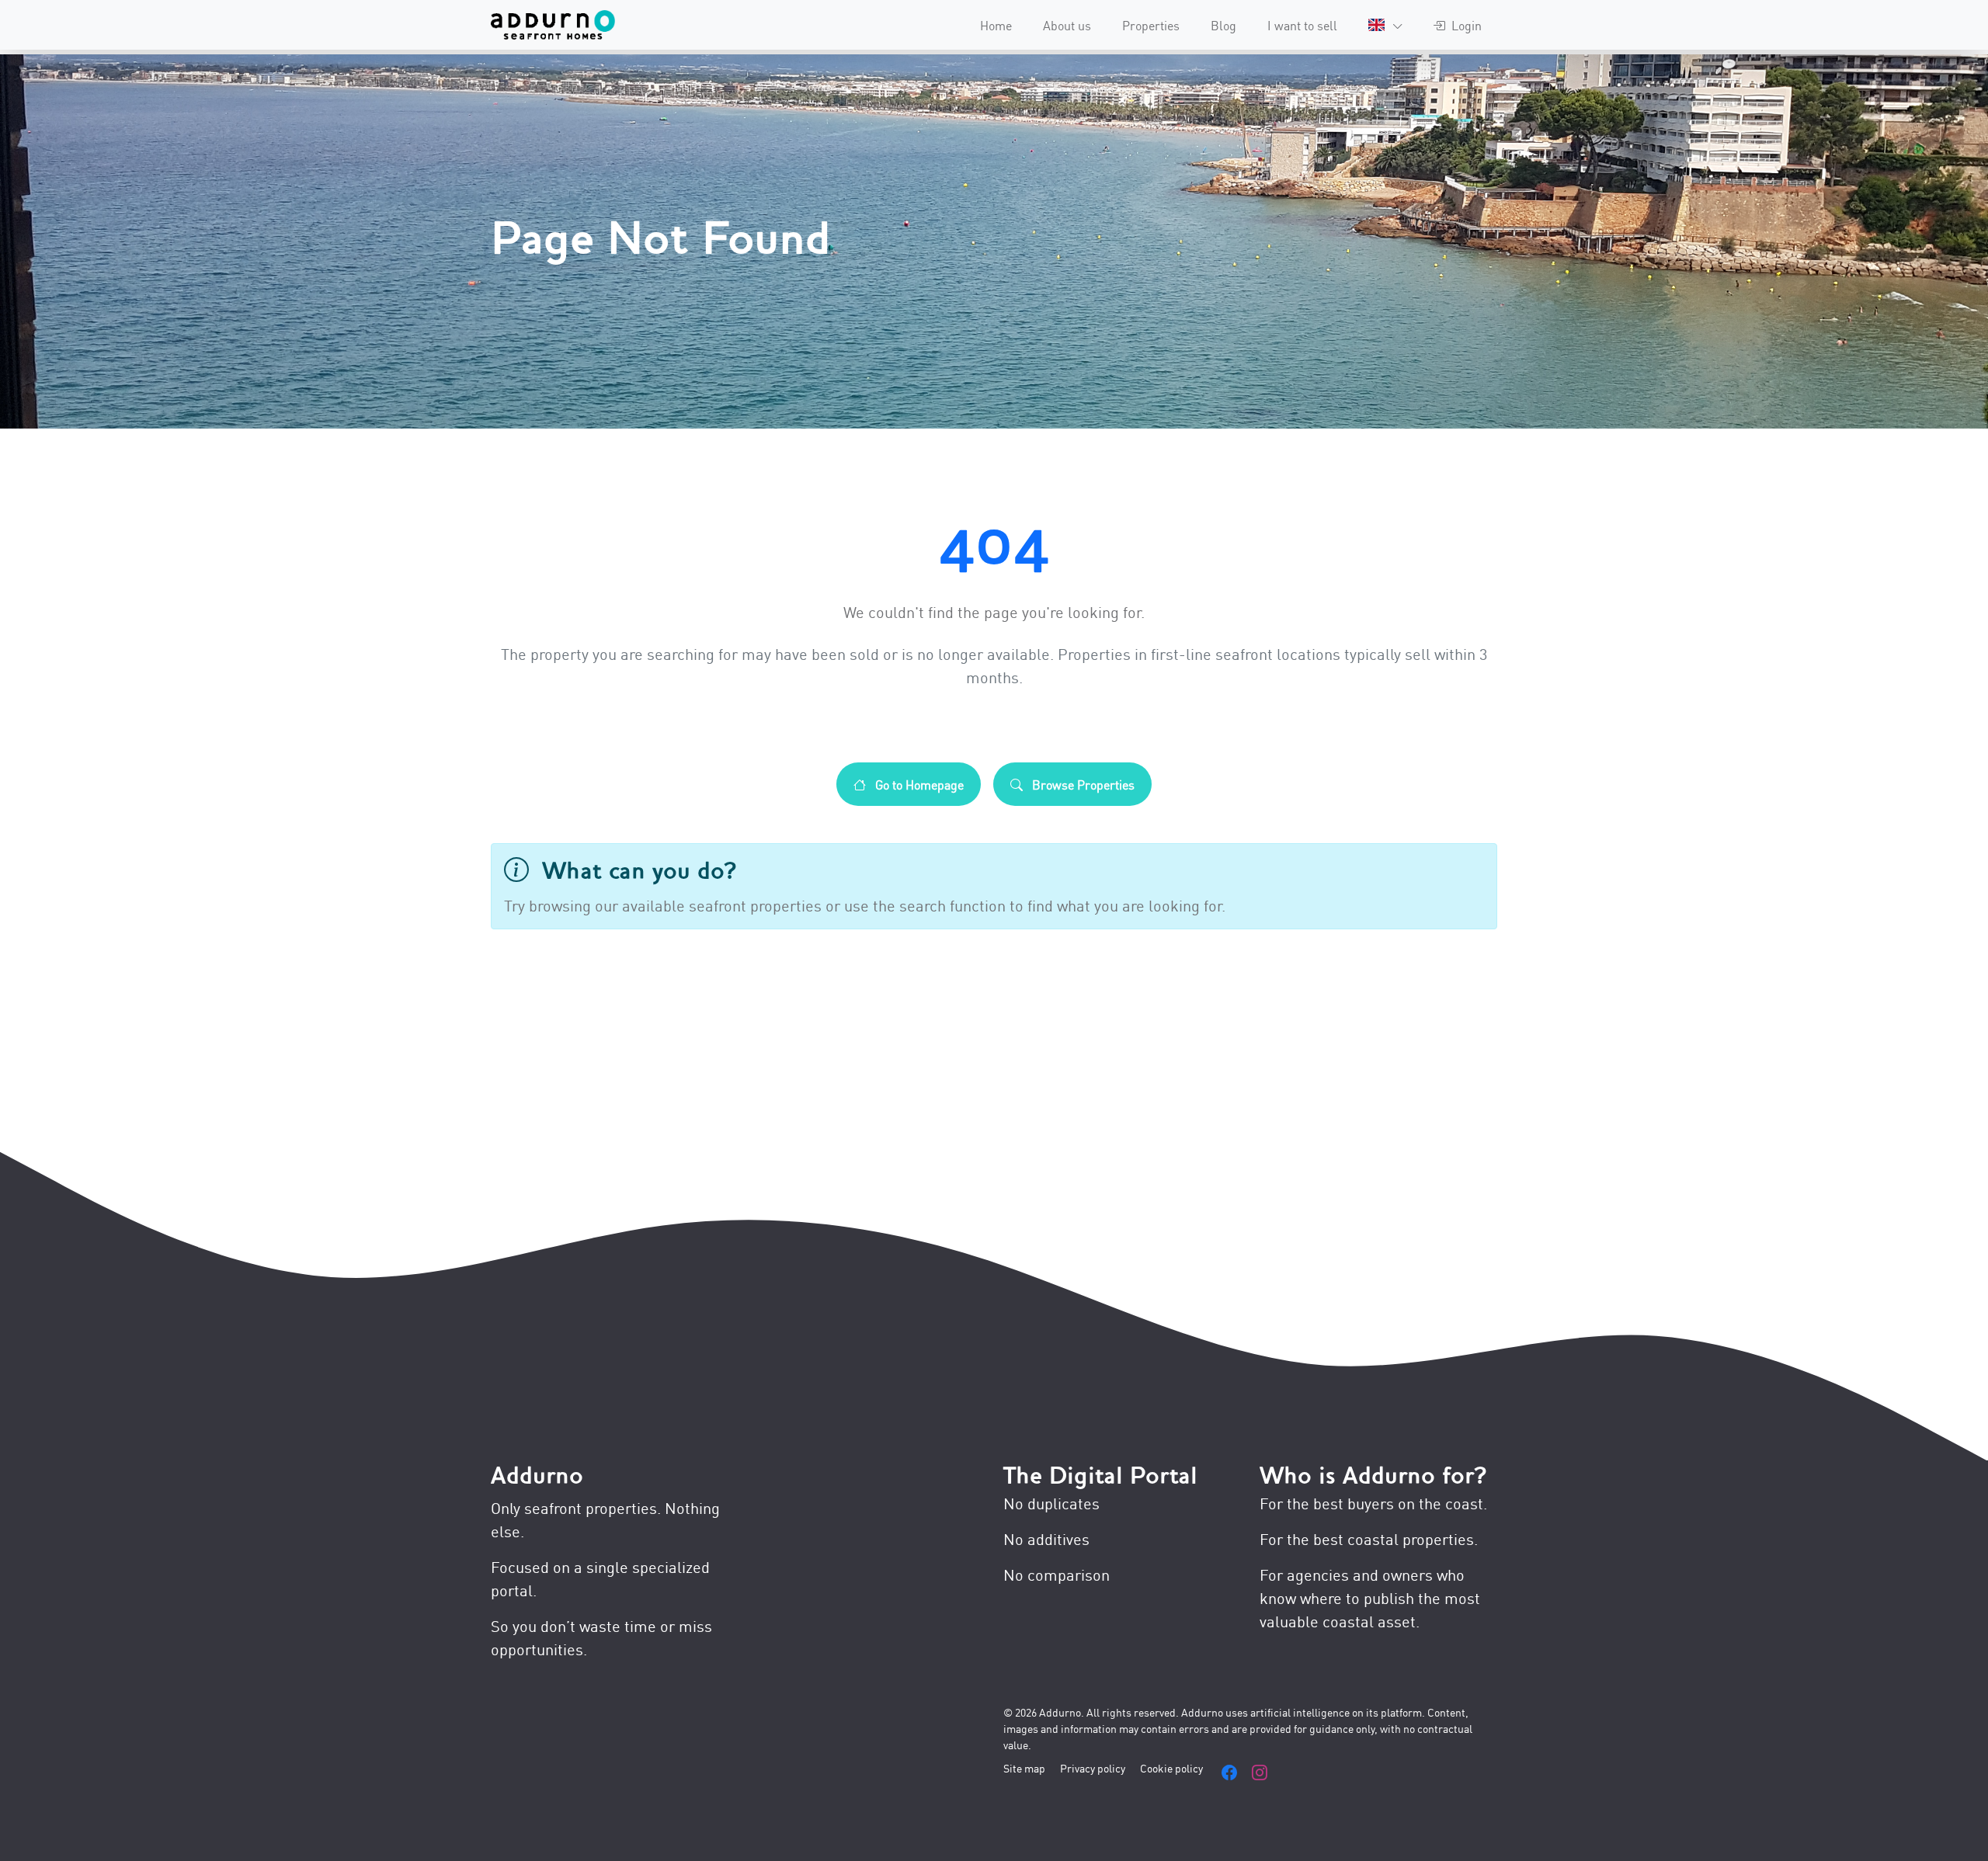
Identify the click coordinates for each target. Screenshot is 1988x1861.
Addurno (537, 1476)
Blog (1223, 25)
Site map (1024, 1767)
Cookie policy (1171, 1767)
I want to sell (1302, 25)
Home (996, 25)
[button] (1385, 25)
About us (1067, 25)
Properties (1151, 25)
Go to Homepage (918, 784)
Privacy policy (1093, 1767)
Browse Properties (1082, 784)
